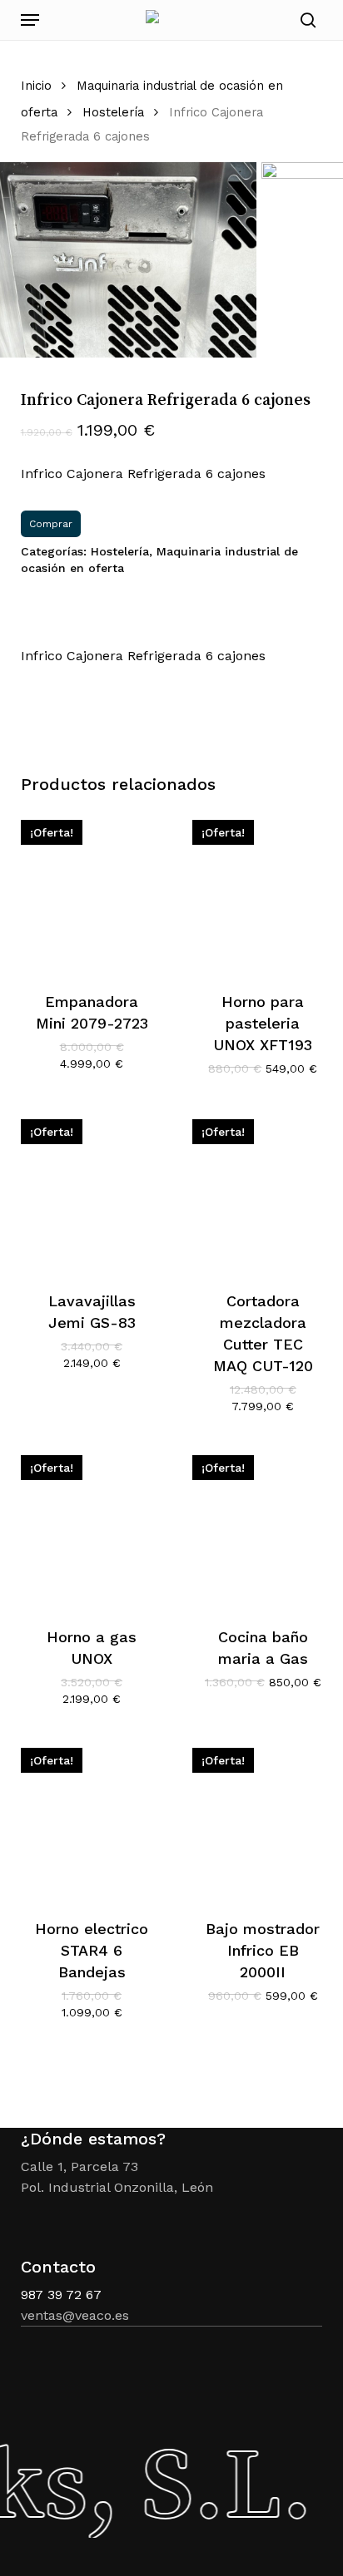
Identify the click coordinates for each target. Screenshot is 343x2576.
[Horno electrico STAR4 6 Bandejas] (92, 1819)
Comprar (51, 524)
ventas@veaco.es (75, 2315)
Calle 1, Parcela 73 (80, 2166)
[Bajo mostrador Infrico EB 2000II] (263, 1819)
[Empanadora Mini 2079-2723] (92, 891)
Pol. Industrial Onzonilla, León (117, 2187)
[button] (30, 20)
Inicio (36, 86)
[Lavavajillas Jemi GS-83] (92, 1190)
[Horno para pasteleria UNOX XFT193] (263, 891)
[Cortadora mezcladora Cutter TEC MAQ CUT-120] (263, 1190)
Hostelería (113, 112)
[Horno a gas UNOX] (92, 1526)
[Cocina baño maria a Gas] (263, 1526)
